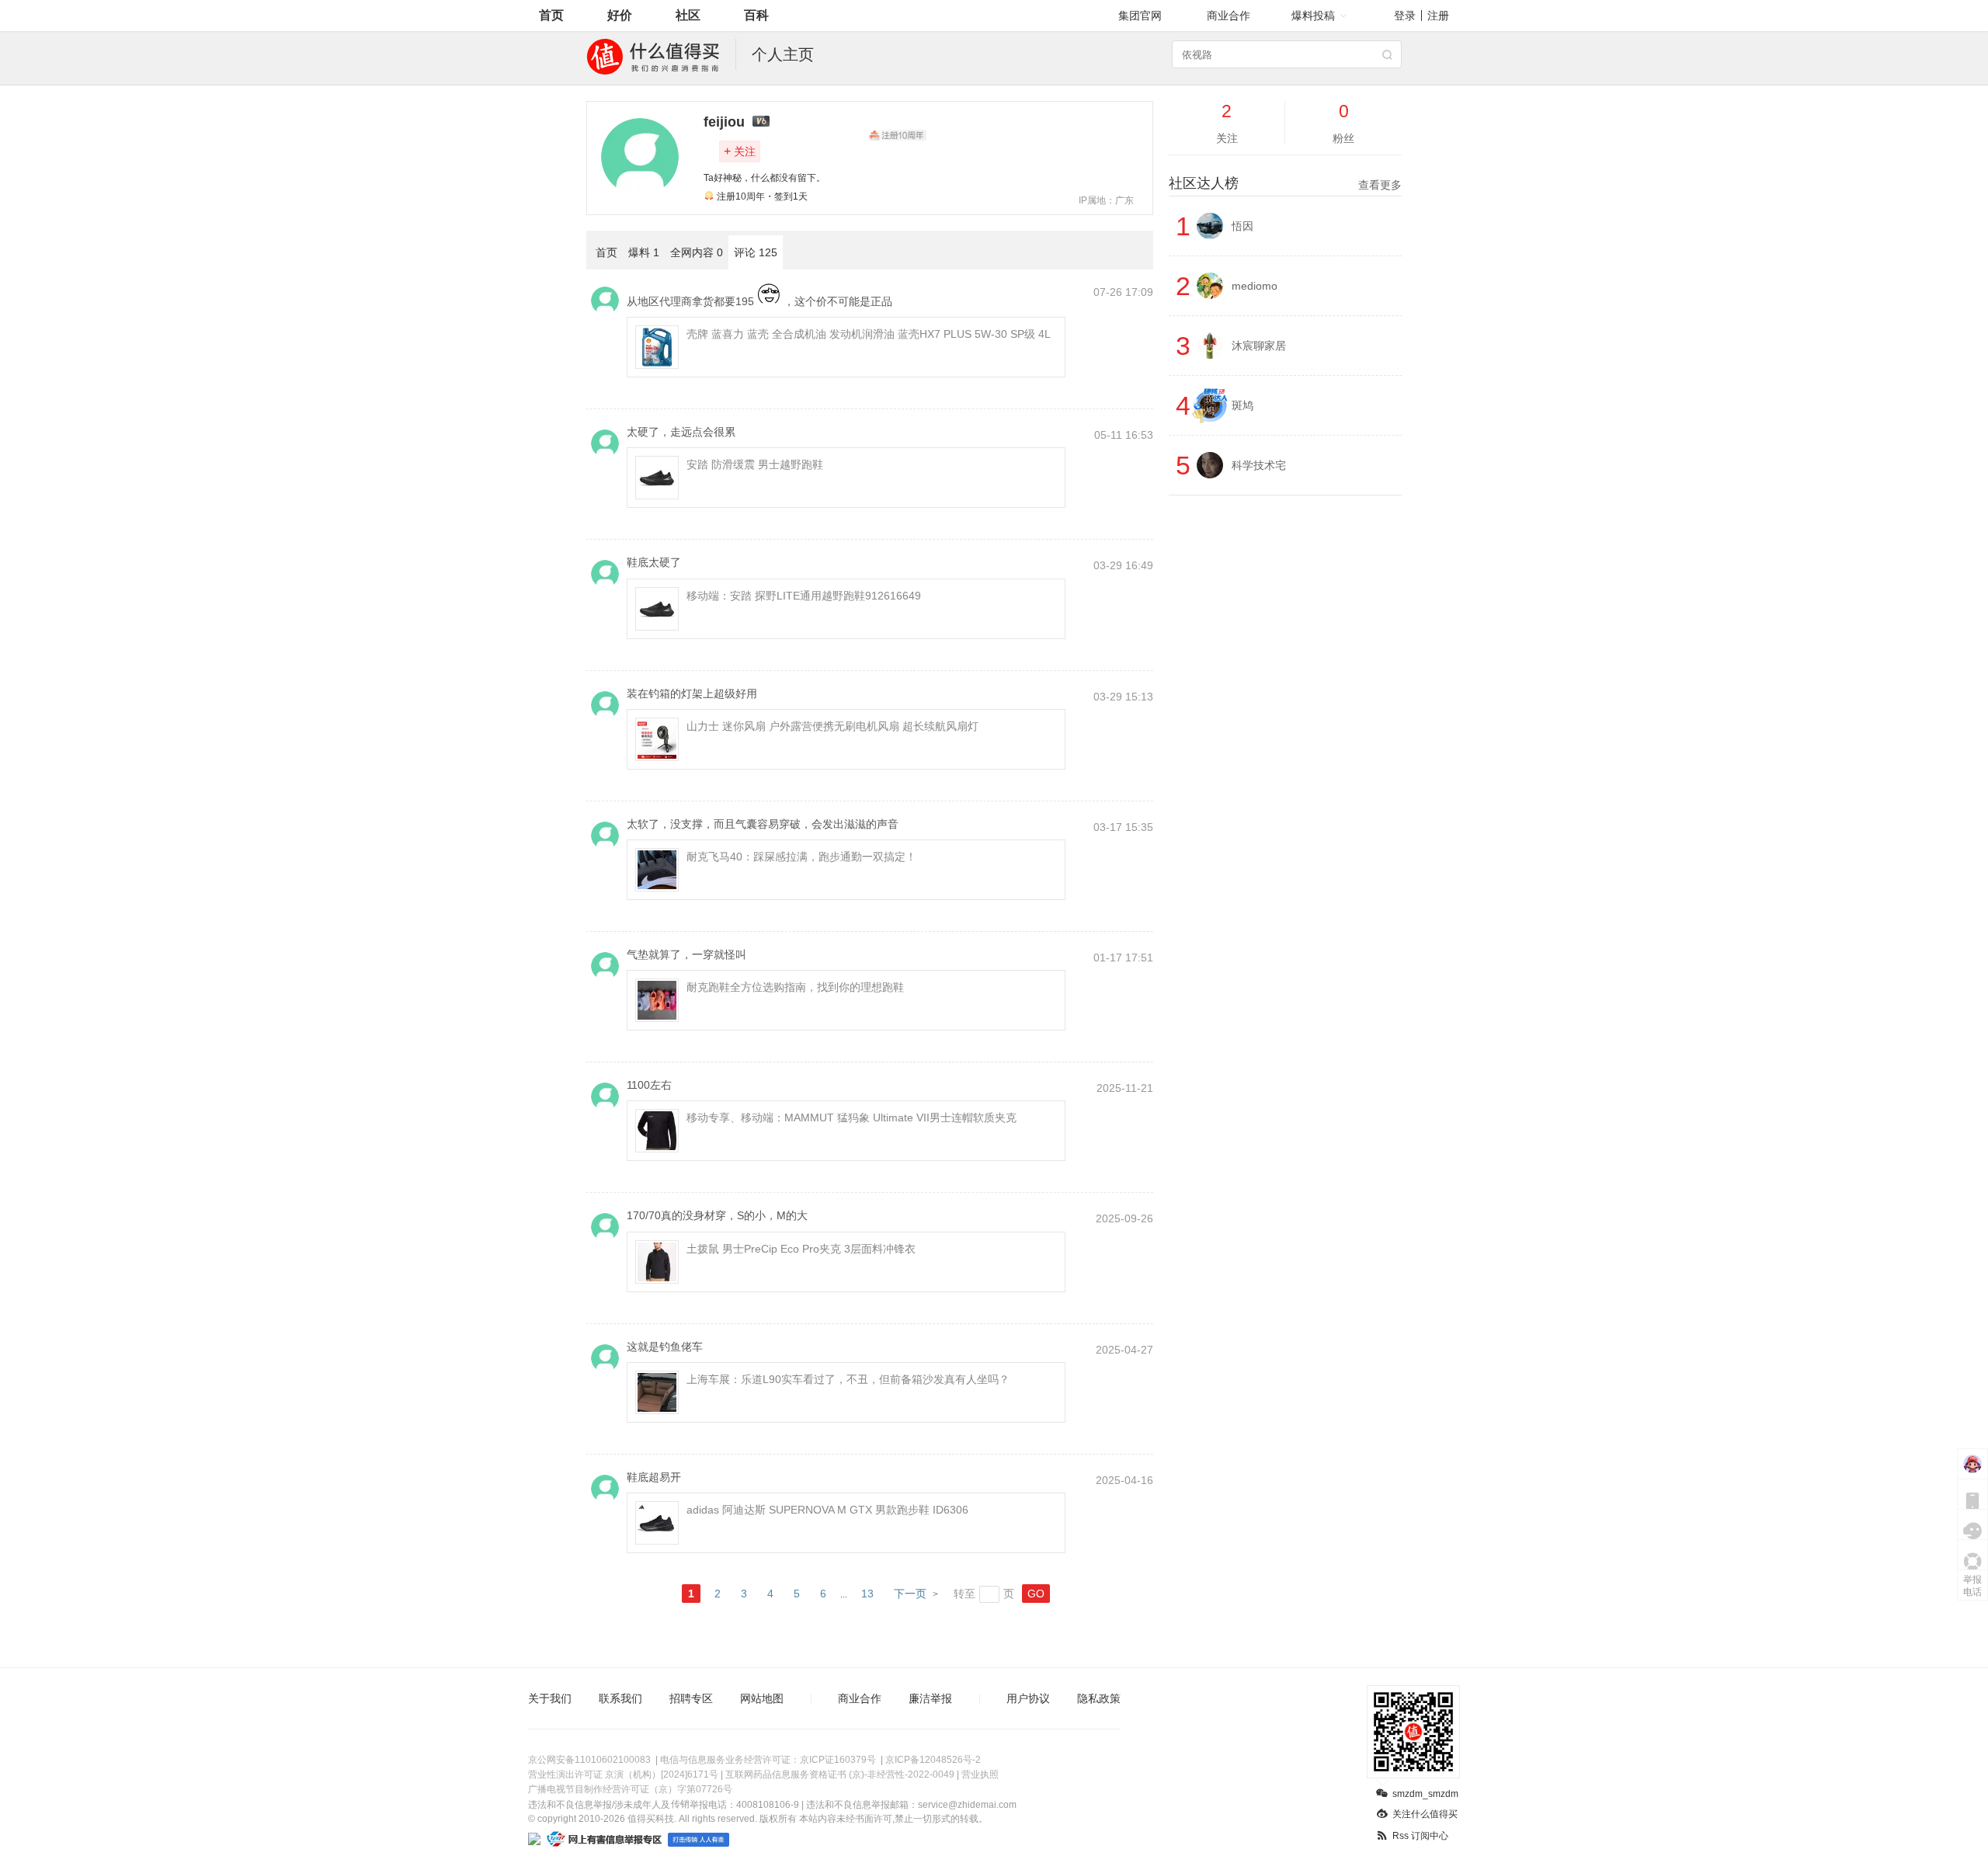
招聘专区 (691, 1698)
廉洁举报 (930, 1698)
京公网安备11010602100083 (589, 1760)
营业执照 (980, 1774)
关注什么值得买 (1425, 1814)
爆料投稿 (1313, 16)
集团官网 (1140, 16)
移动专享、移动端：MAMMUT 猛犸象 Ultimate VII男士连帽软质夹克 (852, 1117)
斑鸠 (1242, 405)
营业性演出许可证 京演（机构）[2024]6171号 (623, 1774)
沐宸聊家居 (1259, 346)
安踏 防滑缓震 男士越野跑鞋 (755, 464)
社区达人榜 (1285, 183)
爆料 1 (644, 252)
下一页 (910, 1594)
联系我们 (620, 1698)
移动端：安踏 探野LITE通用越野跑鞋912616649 (804, 596)
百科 (756, 15)
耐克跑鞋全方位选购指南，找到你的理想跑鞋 (795, 987)
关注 (740, 151)
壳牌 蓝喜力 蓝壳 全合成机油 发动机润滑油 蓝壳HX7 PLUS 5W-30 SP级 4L (869, 334)
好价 (620, 15)
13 (867, 1594)
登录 (1405, 16)
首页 (551, 15)
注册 (1438, 16)
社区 (688, 15)
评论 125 (756, 252)
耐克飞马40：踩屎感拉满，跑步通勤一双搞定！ (801, 857)
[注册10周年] (898, 135)
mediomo (1255, 286)
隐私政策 (1099, 1698)
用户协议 (1028, 1698)
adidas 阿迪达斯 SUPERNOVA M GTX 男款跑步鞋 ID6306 (827, 1510)
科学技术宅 (1259, 465)
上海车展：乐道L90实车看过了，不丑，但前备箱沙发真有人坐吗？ (848, 1379)
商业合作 (1229, 16)
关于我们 (550, 1698)
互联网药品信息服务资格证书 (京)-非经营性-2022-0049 (840, 1774)
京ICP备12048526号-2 (933, 1760)
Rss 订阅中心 (1420, 1836)
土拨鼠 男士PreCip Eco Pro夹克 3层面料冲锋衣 (801, 1249)
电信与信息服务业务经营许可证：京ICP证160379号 (768, 1760)
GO (1036, 1594)
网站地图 (762, 1698)
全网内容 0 (697, 252)
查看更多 (1380, 185)
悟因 (1242, 226)
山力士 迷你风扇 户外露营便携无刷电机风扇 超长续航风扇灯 (832, 726)
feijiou (724, 122)
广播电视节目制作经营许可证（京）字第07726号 (630, 1789)
